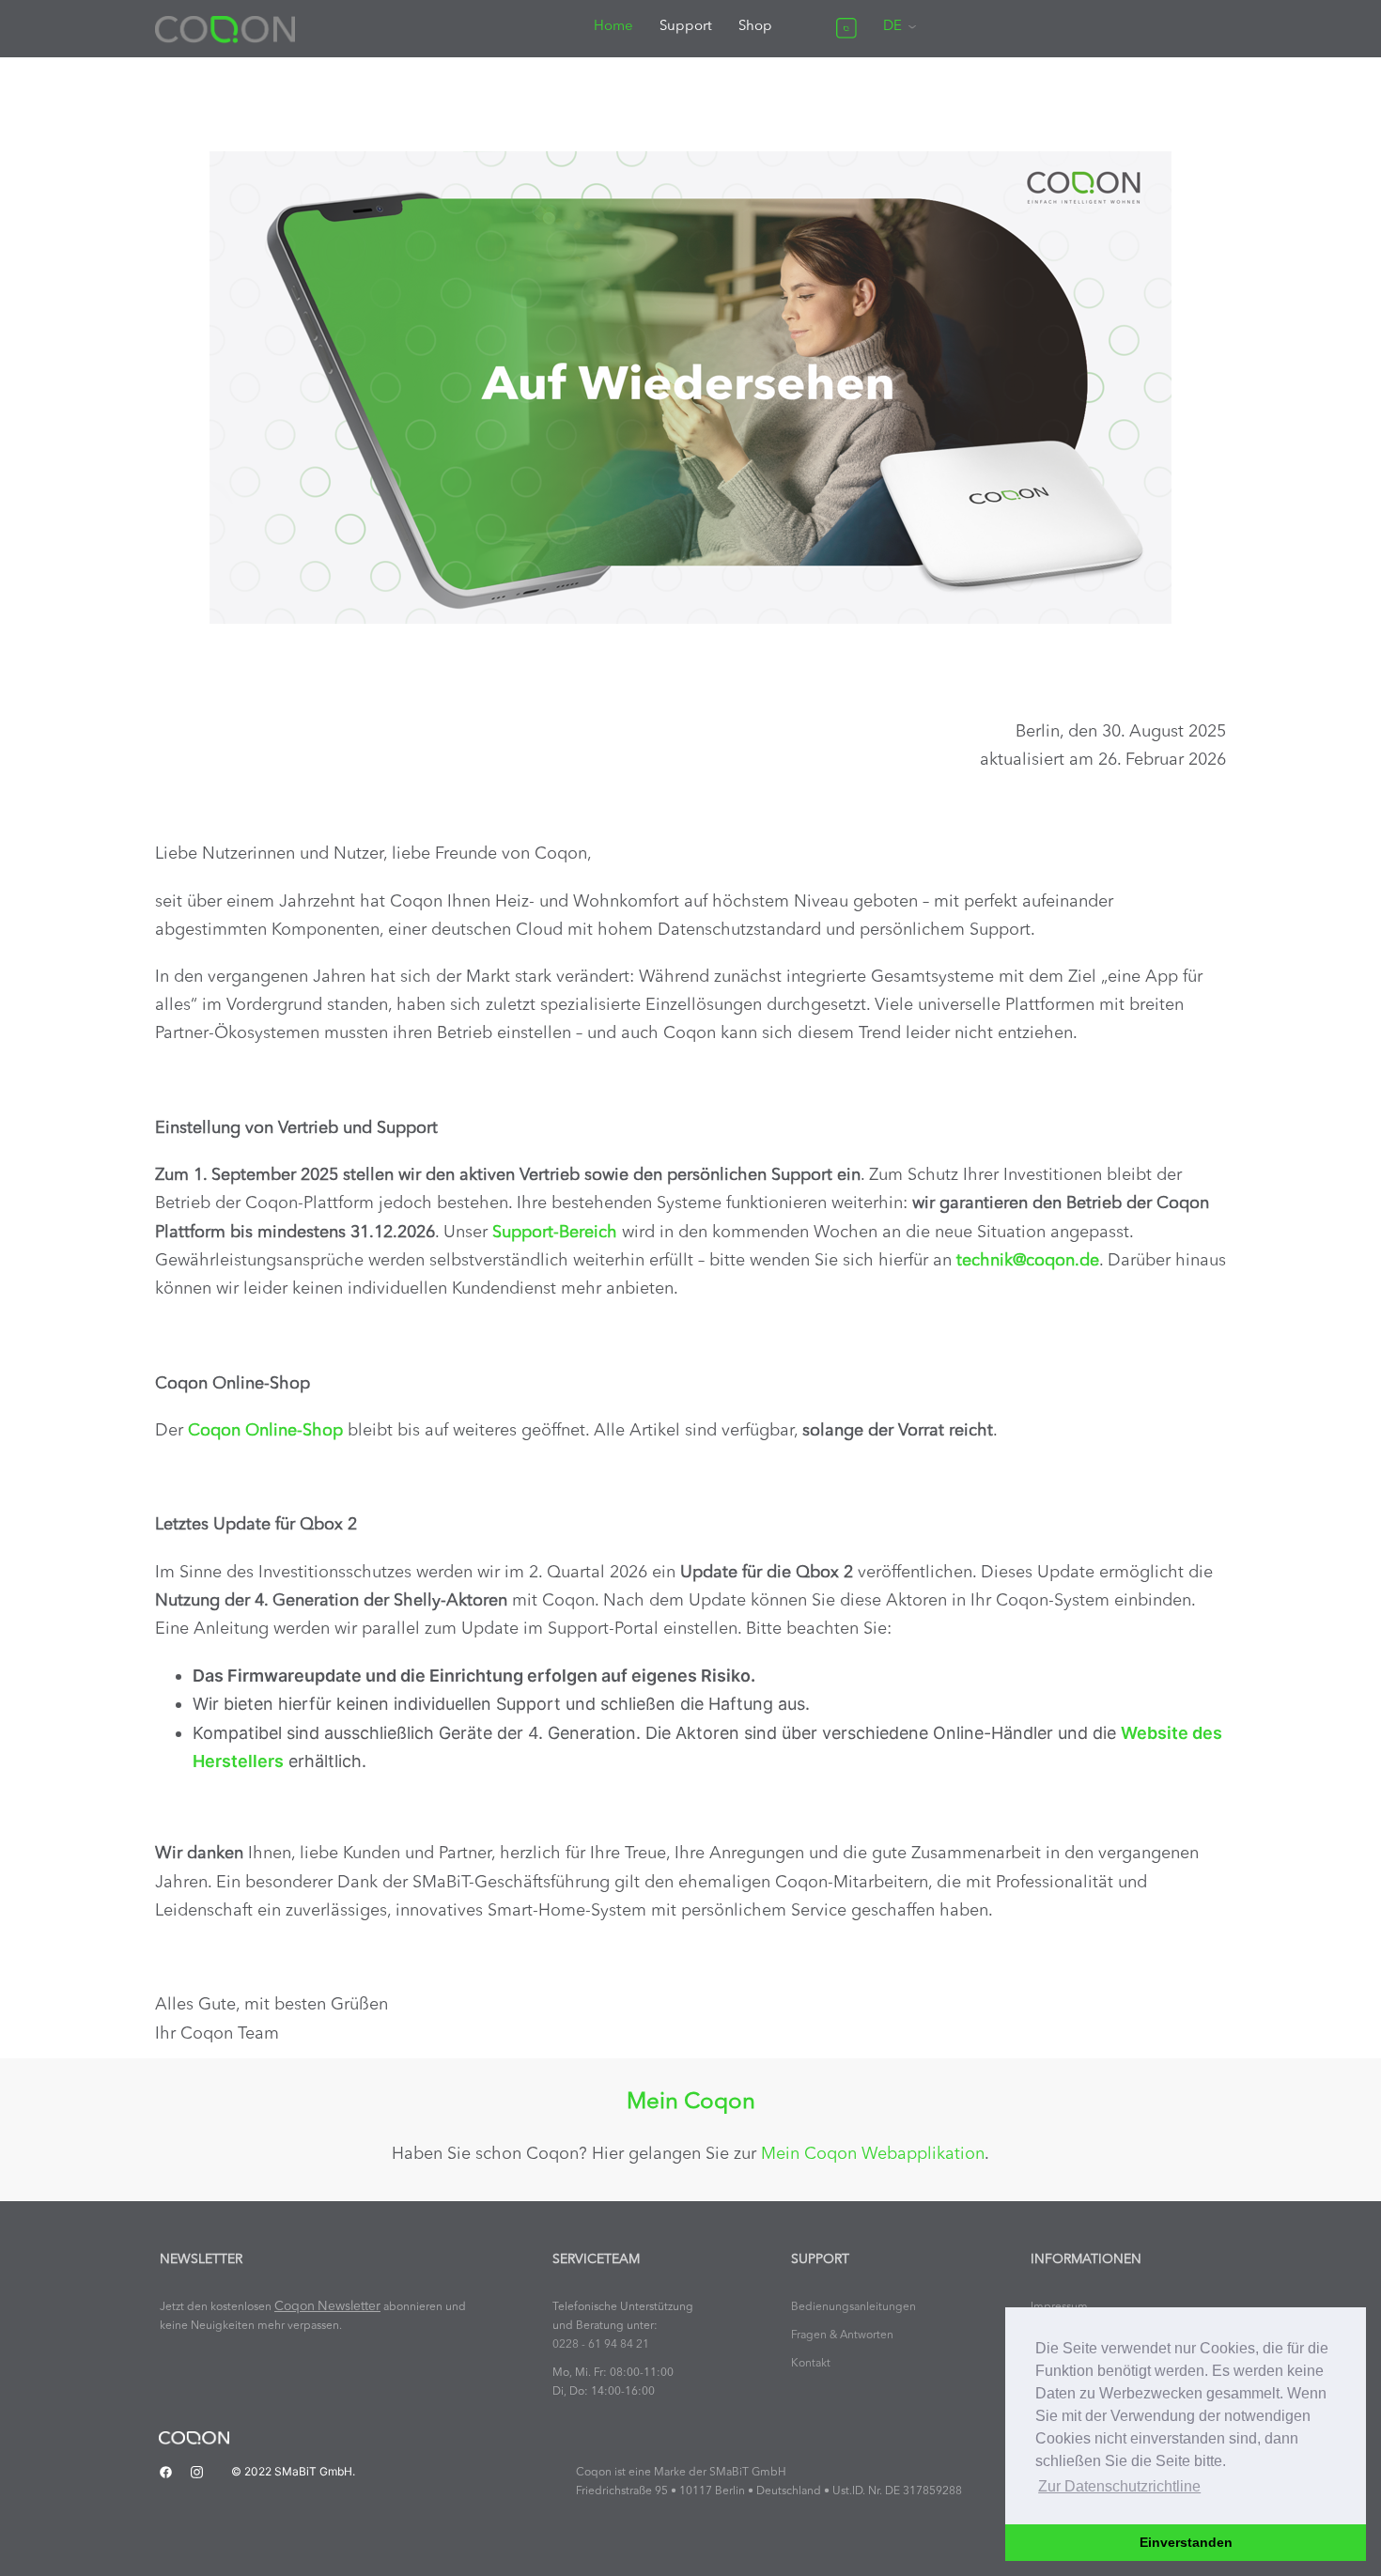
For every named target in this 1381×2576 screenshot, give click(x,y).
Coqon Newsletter (327, 2307)
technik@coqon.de (1028, 1261)
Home (613, 27)
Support (686, 27)
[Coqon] (225, 28)
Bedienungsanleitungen (853, 2307)
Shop (755, 27)
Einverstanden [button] (1186, 2542)
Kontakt (811, 2364)
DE (892, 27)
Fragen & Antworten (842, 2335)
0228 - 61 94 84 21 (601, 2345)
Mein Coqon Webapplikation (873, 2154)
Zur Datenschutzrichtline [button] (1119, 2486)
